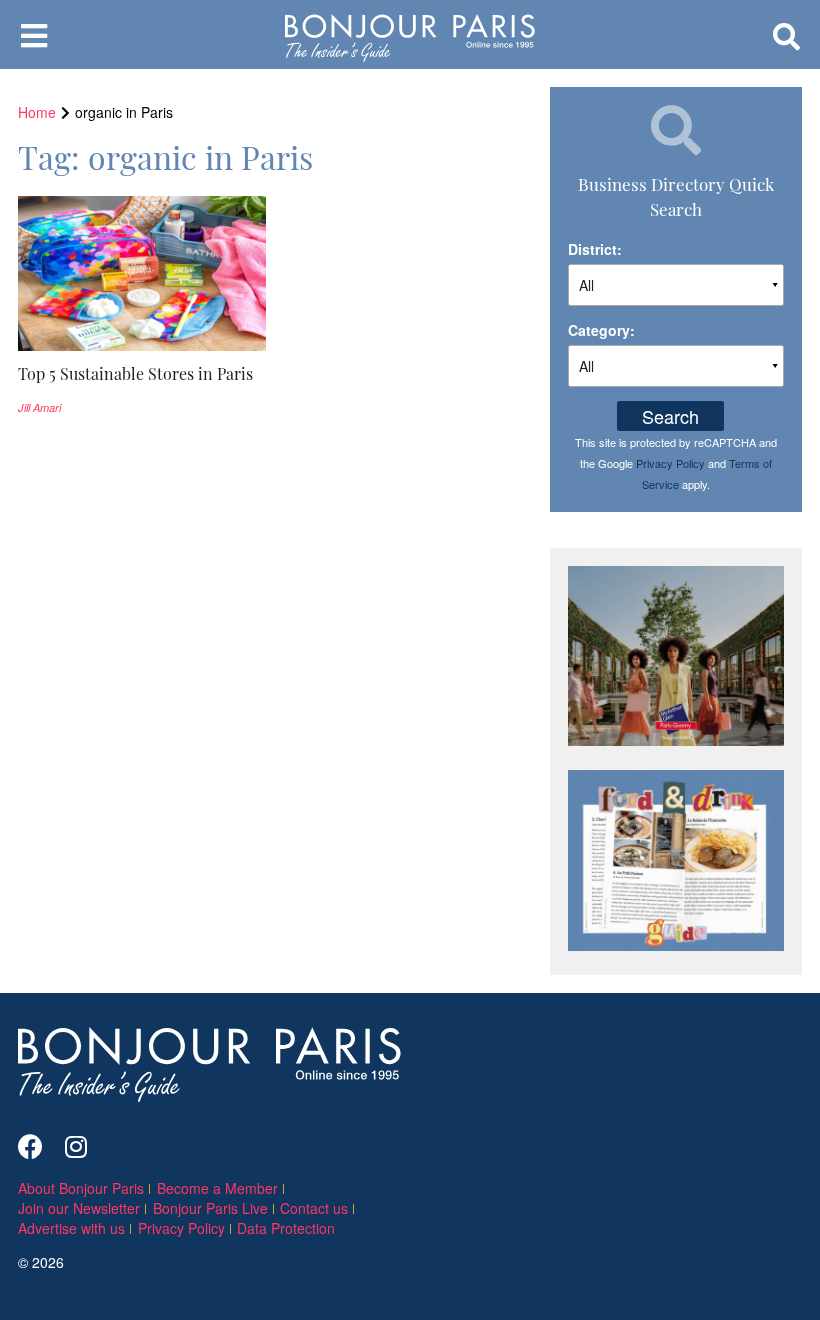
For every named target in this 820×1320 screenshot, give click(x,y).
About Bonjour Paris (81, 1188)
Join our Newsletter (79, 1208)
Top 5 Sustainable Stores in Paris (135, 373)
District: (595, 249)
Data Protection (286, 1228)
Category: (601, 330)
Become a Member (217, 1188)
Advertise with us (71, 1228)
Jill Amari (39, 407)
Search (670, 416)
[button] (142, 373)
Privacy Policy (670, 463)
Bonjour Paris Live (210, 1208)
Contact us (314, 1208)
